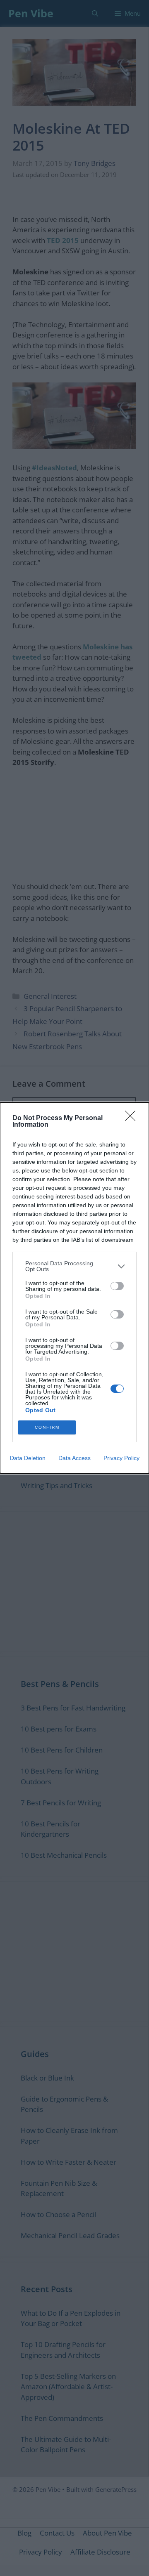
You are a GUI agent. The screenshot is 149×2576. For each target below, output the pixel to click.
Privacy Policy (121, 1458)
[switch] (117, 1286)
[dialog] (74, 1288)
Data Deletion (28, 1458)
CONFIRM (47, 1427)
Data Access (74, 1458)
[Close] (133, 1118)
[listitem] (74, 1266)
